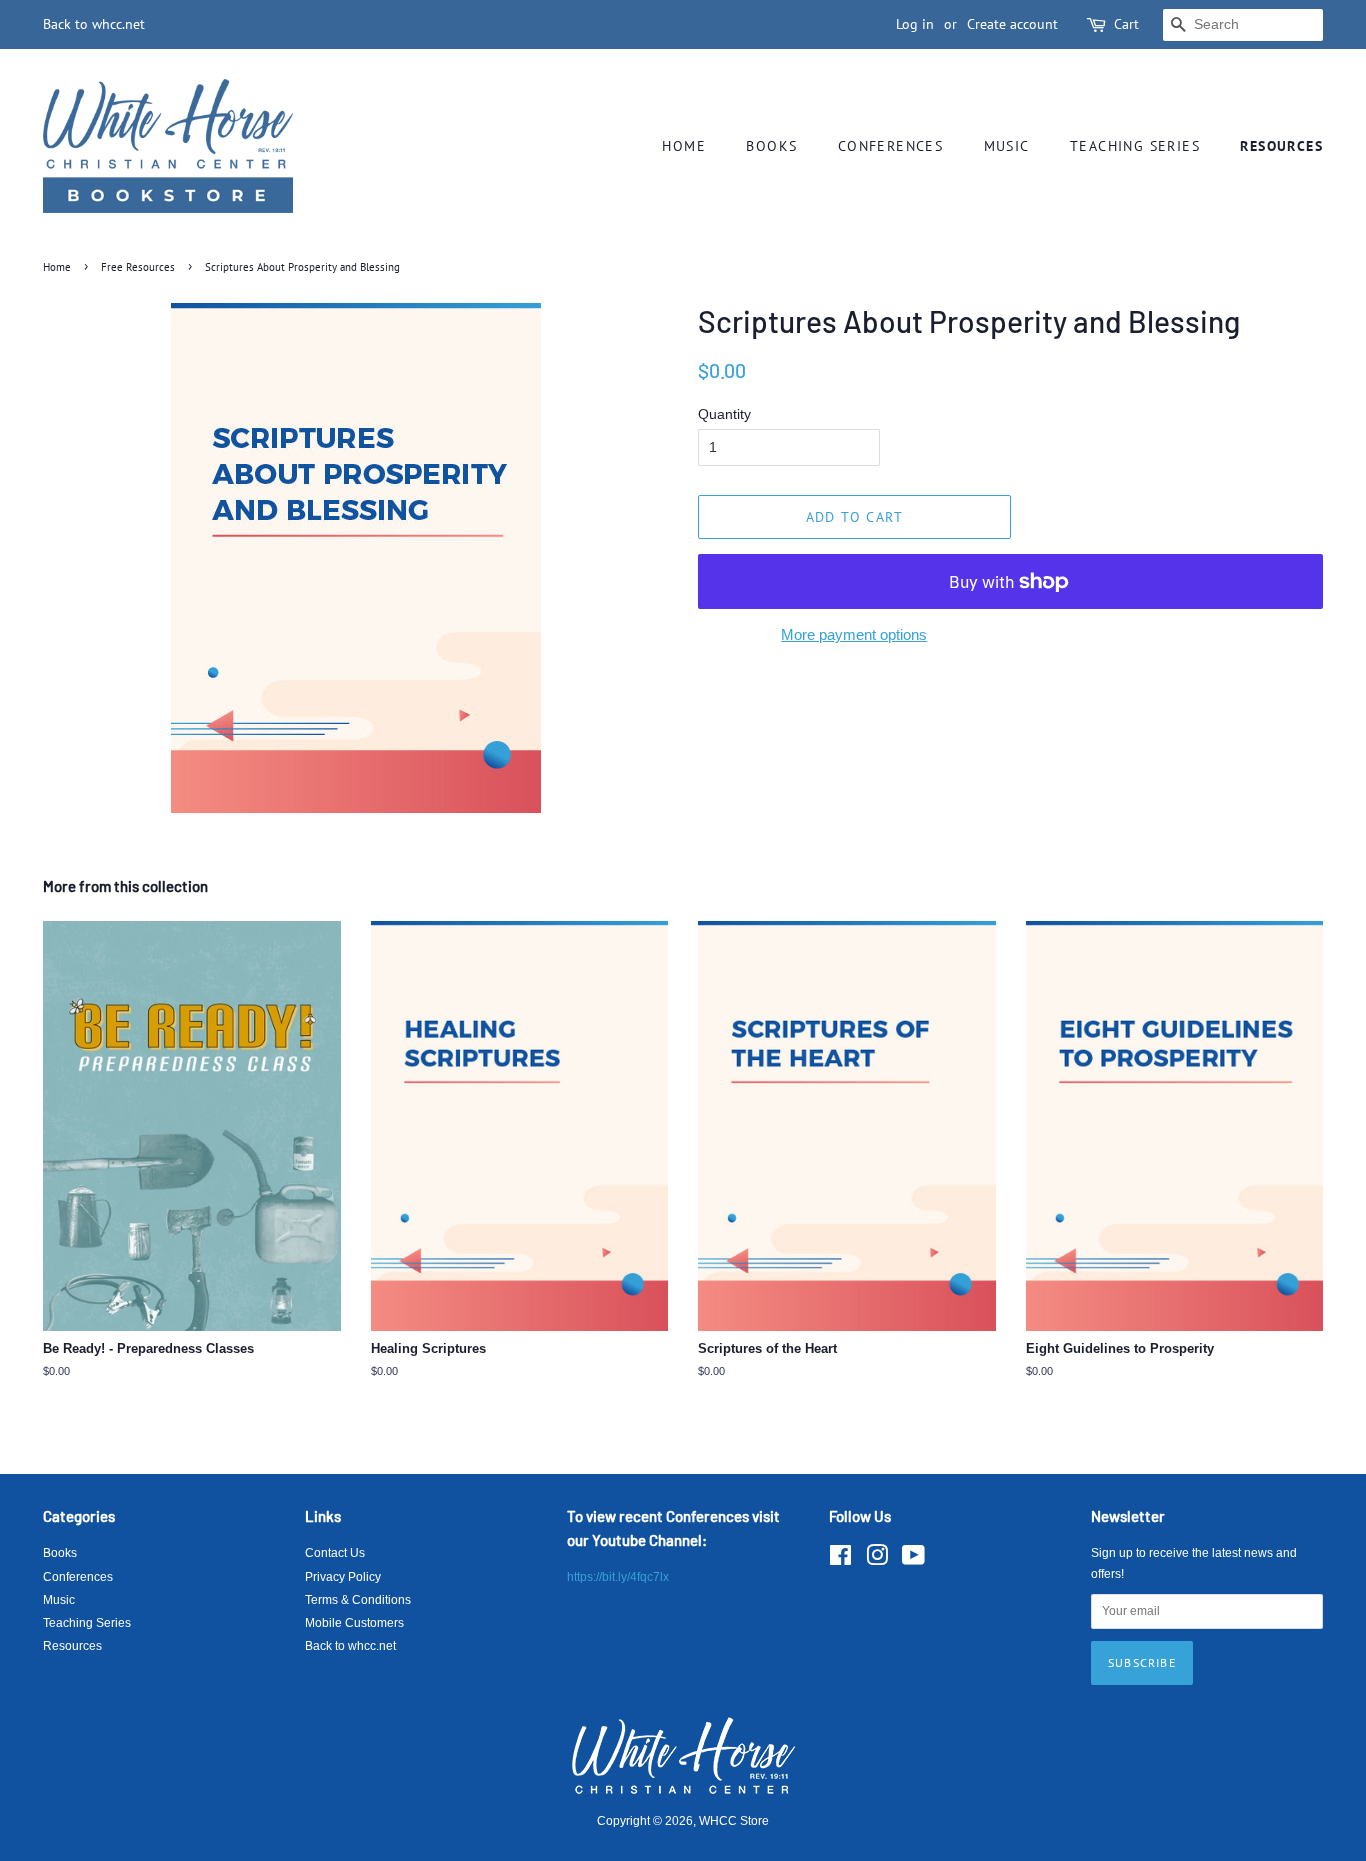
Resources (1281, 146)
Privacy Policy (343, 1577)
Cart (1126, 24)
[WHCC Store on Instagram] (877, 1560)
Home (684, 146)
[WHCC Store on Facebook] (840, 1560)
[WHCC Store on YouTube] (913, 1560)
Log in (915, 24)
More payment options (854, 634)
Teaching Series (1135, 146)
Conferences (890, 146)
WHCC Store (734, 1821)
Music (1007, 146)
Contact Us (335, 1553)
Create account (1012, 24)
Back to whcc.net (94, 24)
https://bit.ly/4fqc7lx (618, 1577)
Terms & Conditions (358, 1600)
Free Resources (138, 267)
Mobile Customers (354, 1623)
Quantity (724, 414)
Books (771, 146)
